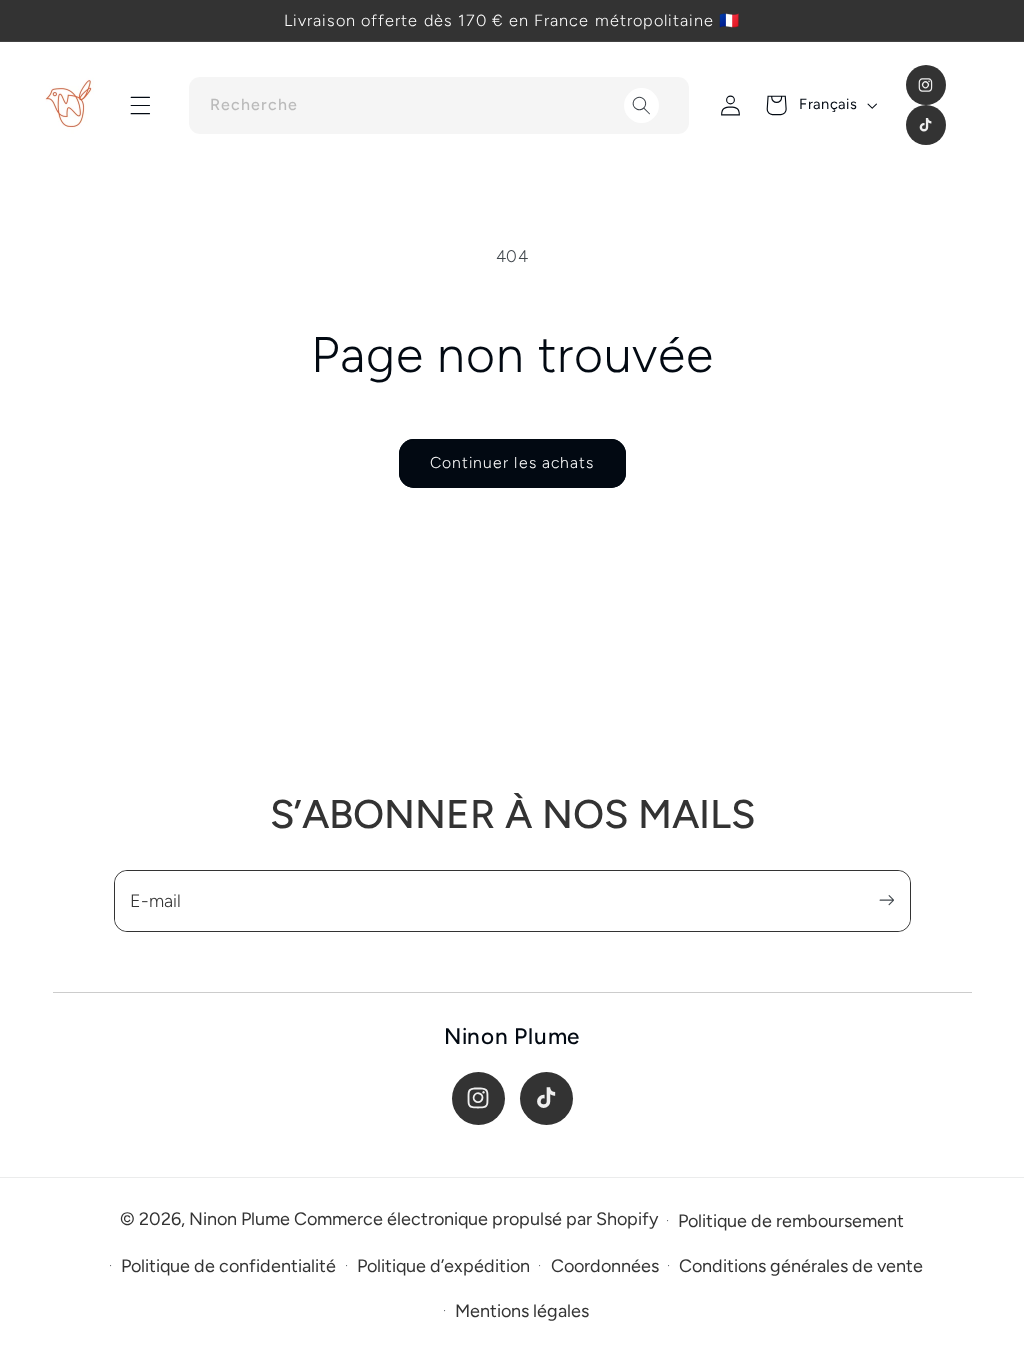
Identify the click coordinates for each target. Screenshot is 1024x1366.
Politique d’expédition (443, 1266)
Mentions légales (522, 1311)
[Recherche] (641, 105)
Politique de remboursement (791, 1221)
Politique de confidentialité (228, 1266)
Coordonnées (605, 1266)
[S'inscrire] (886, 901)
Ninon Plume (239, 1219)
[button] (141, 105)
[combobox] (439, 105)
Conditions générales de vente (801, 1266)
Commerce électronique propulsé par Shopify (476, 1219)
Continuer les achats (512, 462)
